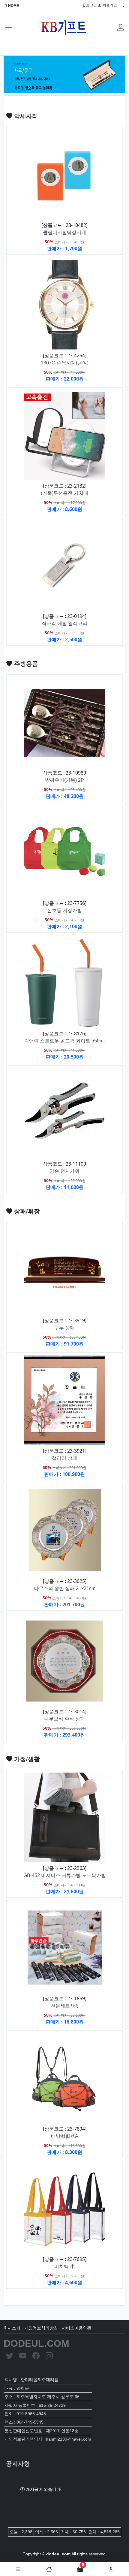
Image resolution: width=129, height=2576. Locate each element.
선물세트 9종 (65, 2006)
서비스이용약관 (76, 2328)
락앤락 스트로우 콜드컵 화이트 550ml (64, 1041)
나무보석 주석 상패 (64, 1719)
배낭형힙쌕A (65, 2136)
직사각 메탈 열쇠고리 (64, 623)
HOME (13, 6)
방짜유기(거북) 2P (64, 780)
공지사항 (18, 2464)
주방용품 (25, 664)
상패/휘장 (26, 1211)
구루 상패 (64, 1328)
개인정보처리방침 (41, 2328)
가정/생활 (26, 1759)
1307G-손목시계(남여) (65, 363)
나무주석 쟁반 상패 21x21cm (65, 1588)
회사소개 (12, 2328)
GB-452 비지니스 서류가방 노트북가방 (65, 1875)
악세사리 (25, 116)
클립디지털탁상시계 (64, 232)
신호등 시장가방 (64, 910)
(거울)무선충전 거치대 (64, 493)
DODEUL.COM (36, 2343)
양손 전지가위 (64, 1171)
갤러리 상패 (64, 1458)
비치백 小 (64, 2266)
